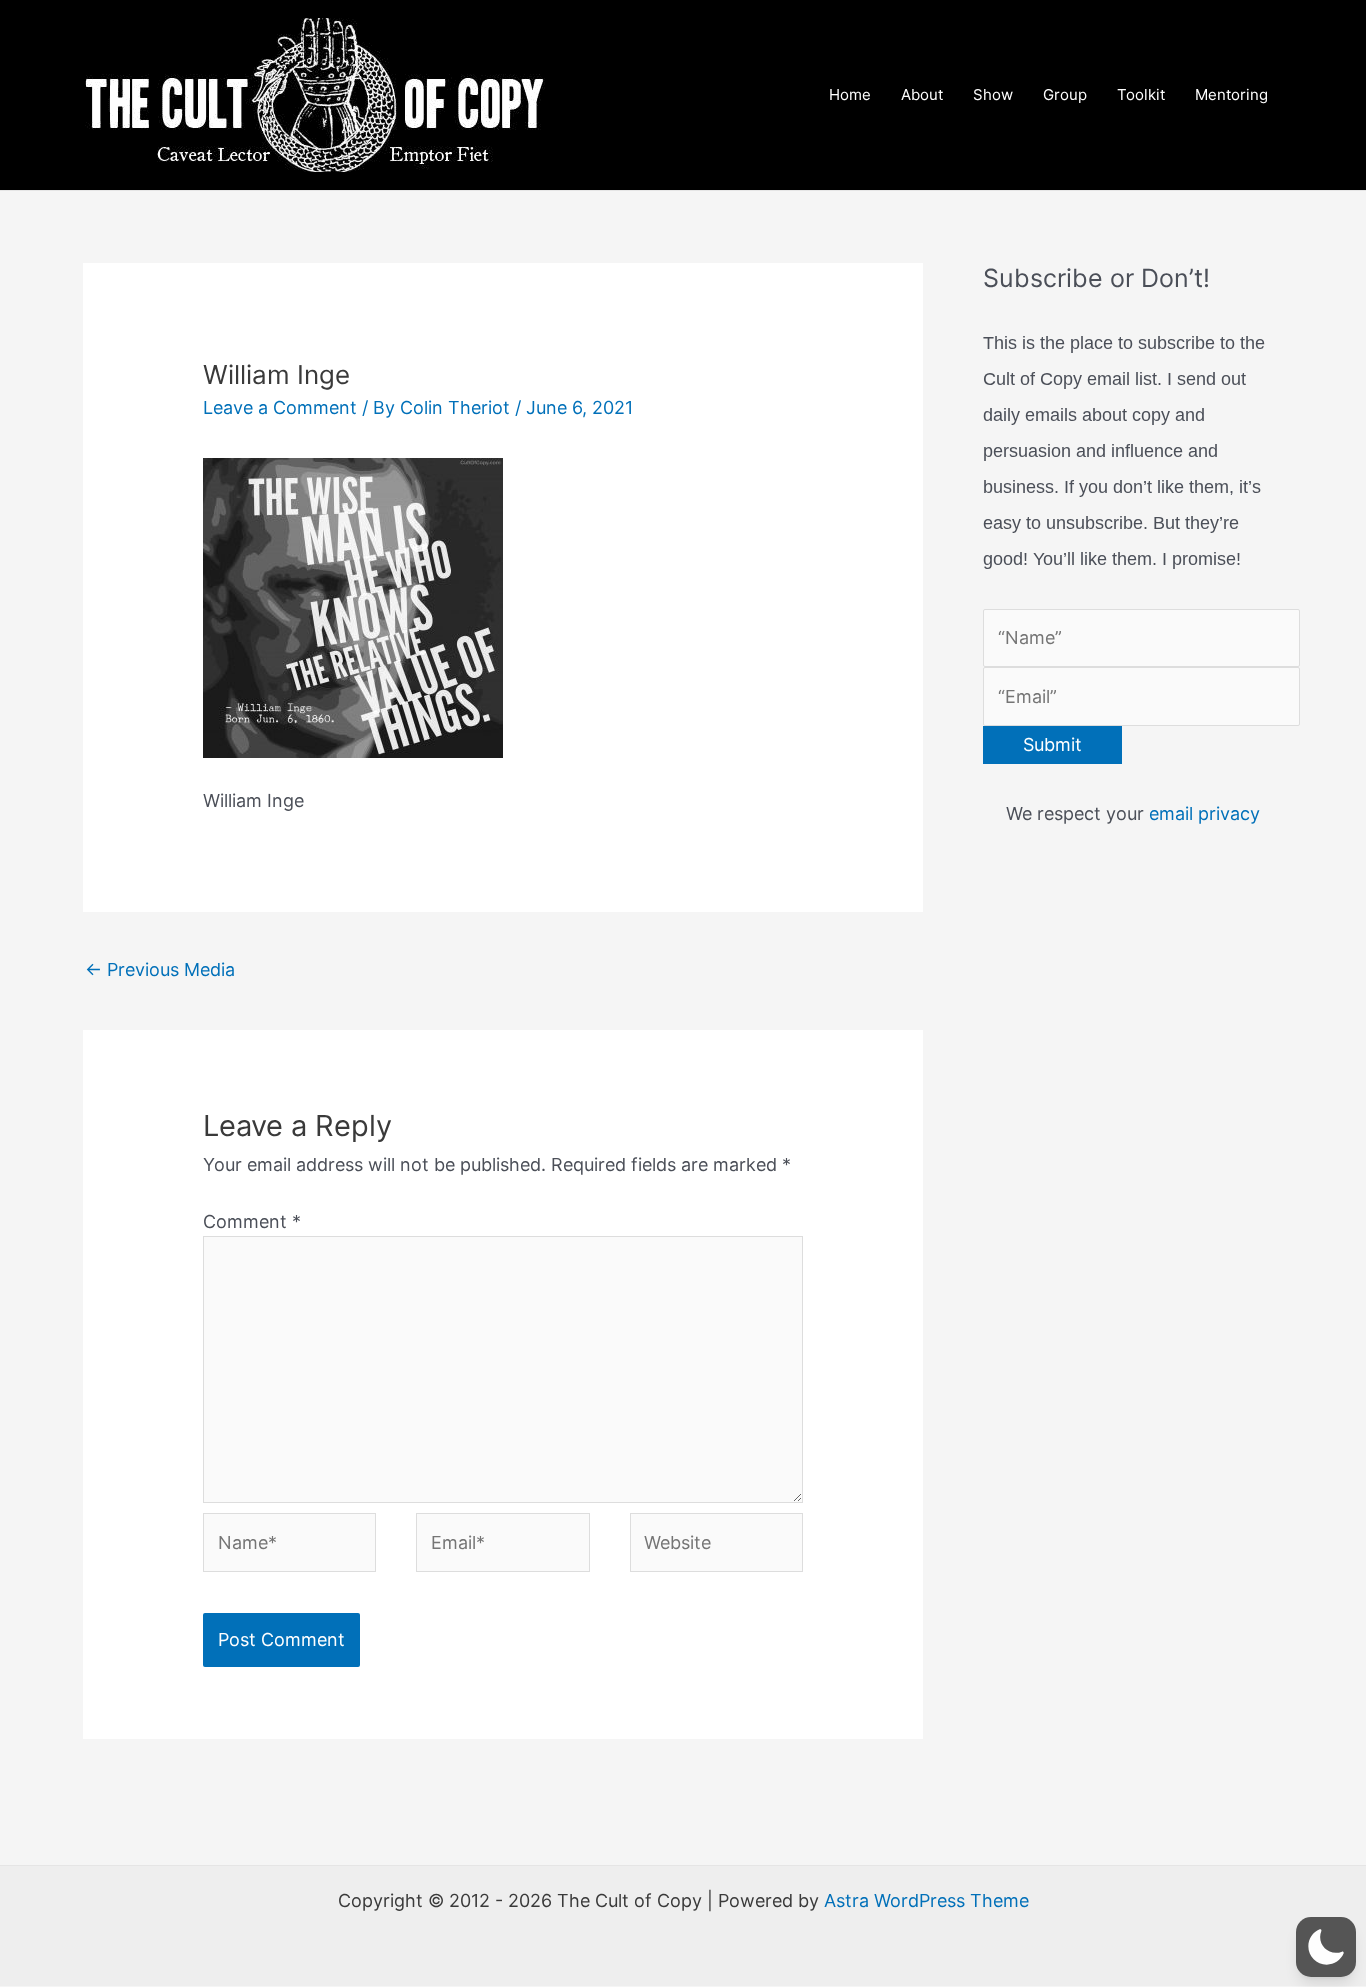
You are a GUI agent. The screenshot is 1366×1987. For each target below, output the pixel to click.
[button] (1326, 1947)
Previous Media (160, 969)
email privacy (1204, 813)
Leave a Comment (280, 407)
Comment (252, 1221)
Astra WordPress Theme (926, 1900)
